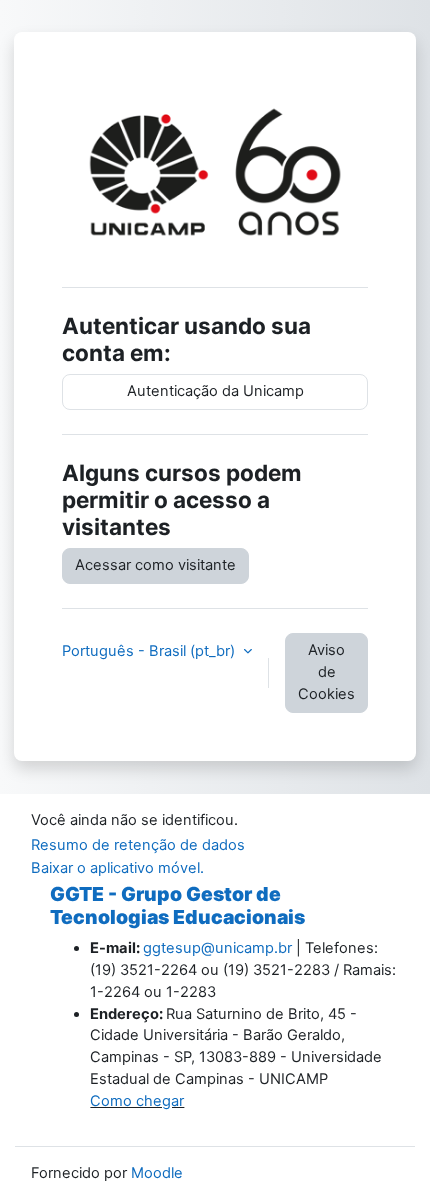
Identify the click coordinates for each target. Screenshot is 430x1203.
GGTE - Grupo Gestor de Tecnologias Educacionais (177, 905)
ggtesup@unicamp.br (217, 948)
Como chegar (137, 1101)
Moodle (157, 1173)
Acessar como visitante (155, 565)
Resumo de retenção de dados (138, 845)
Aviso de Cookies (326, 672)
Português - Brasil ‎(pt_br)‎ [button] (150, 651)
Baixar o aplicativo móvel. (117, 868)
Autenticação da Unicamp (215, 391)
